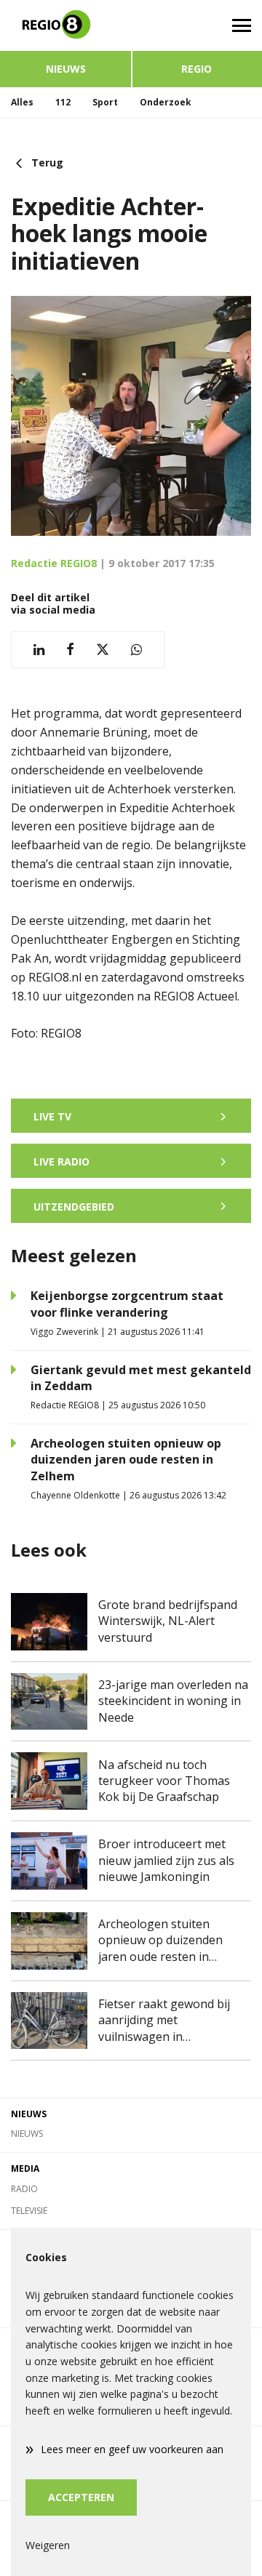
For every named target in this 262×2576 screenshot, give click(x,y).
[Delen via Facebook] (70, 650)
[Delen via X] (103, 650)
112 (63, 102)
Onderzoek (166, 102)
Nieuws (66, 69)
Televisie (29, 2211)
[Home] (65, 25)
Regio (196, 69)
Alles (22, 102)
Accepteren (81, 2497)
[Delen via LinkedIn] (39, 650)
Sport (105, 102)
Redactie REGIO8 (54, 563)
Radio (24, 2189)
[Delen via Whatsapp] (136, 650)
